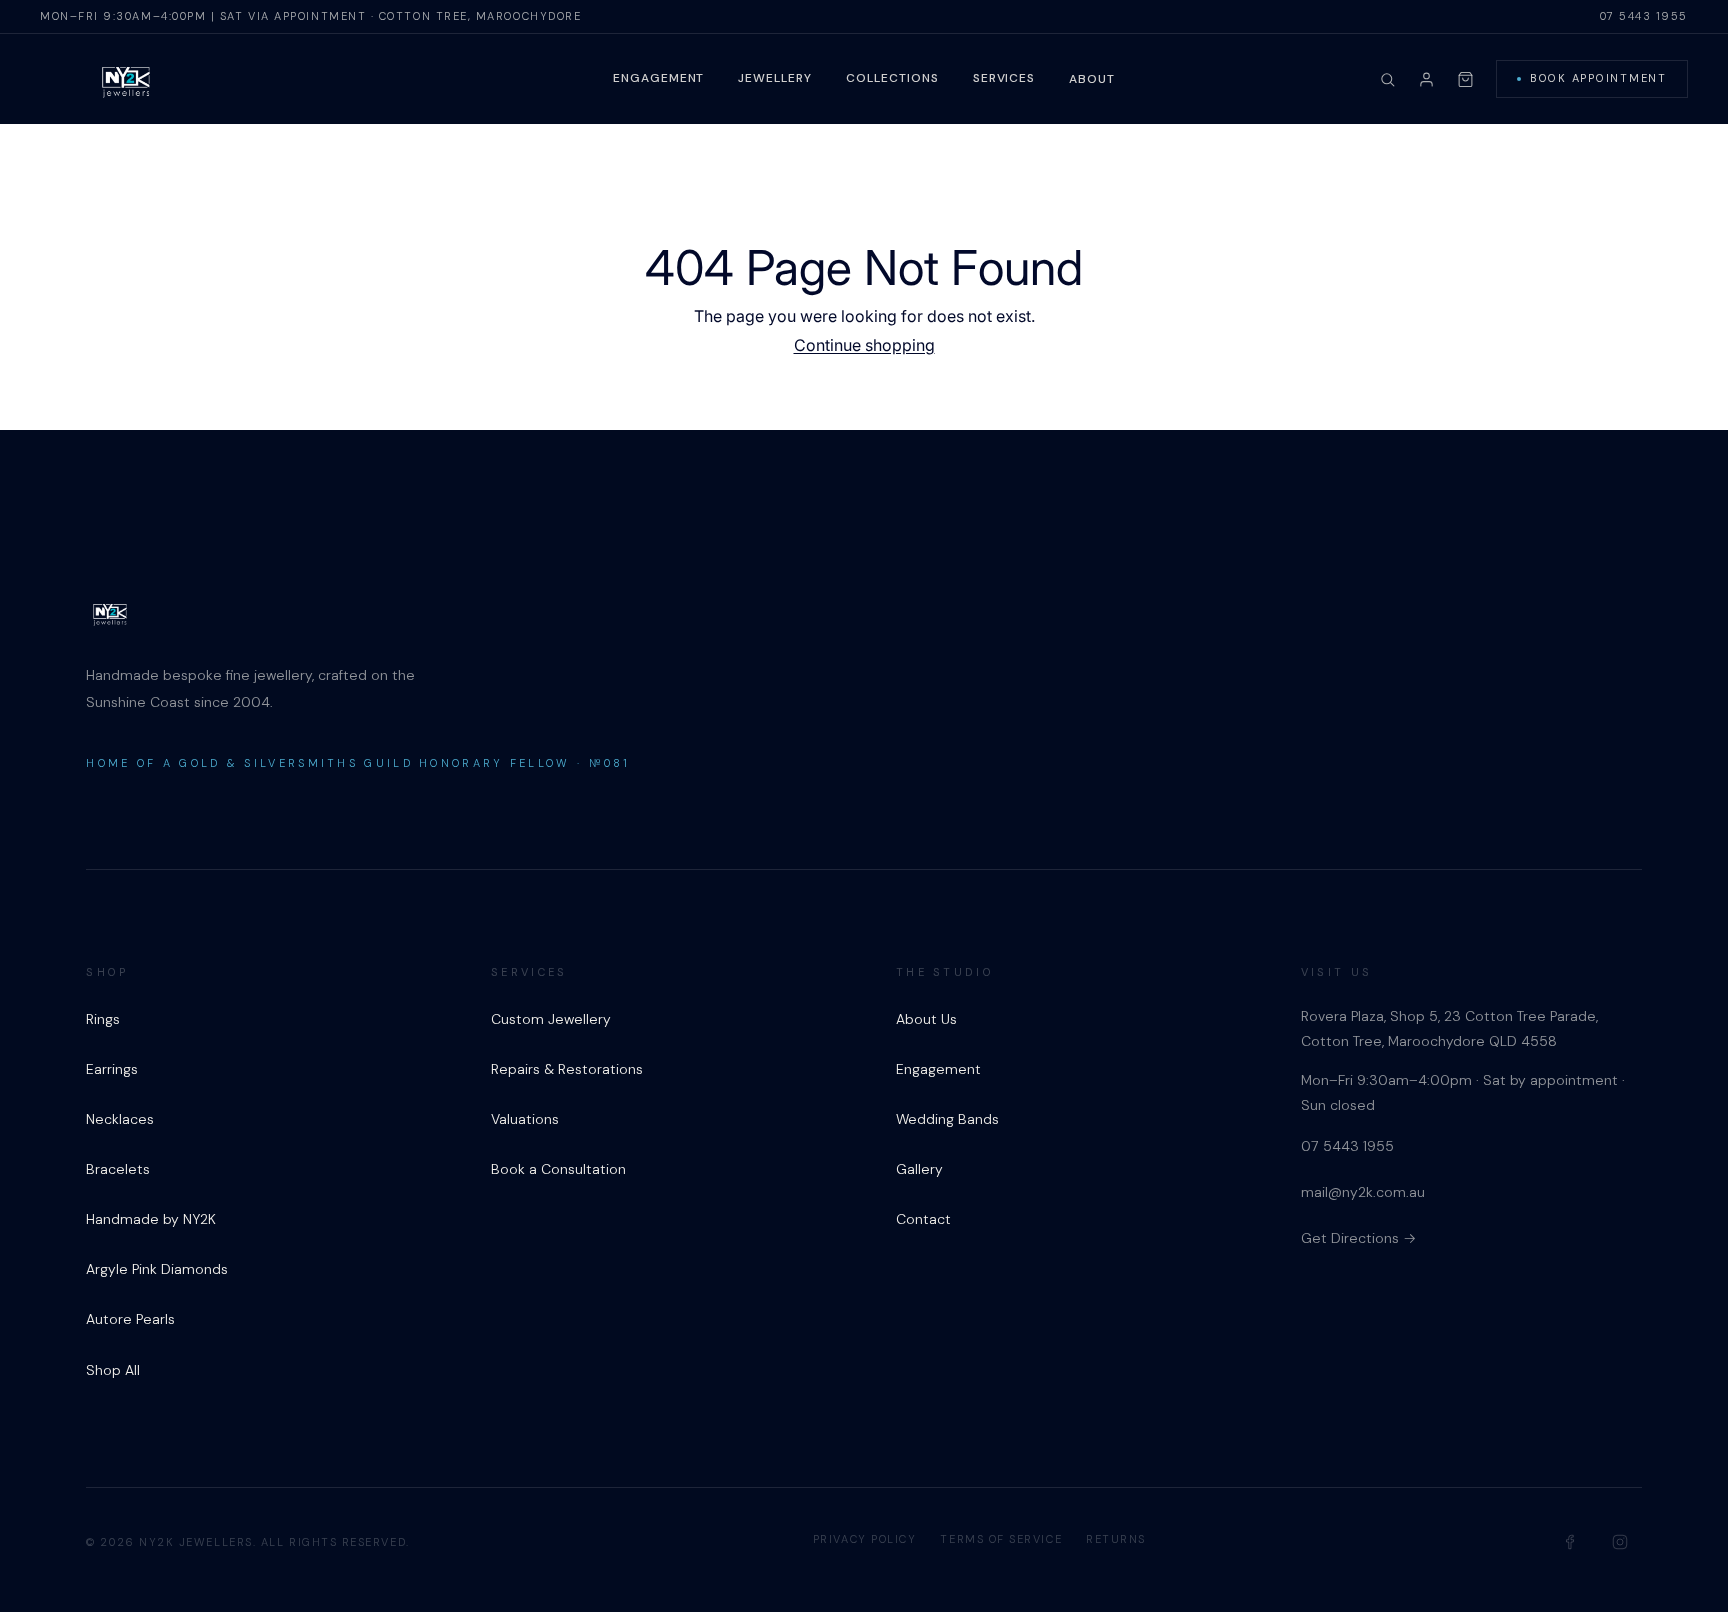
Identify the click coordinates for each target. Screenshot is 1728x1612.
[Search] (1387, 79)
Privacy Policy (865, 1539)
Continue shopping (864, 345)
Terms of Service (1001, 1539)
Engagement (659, 78)
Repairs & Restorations (567, 1069)
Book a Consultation (558, 1169)
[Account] (1426, 79)
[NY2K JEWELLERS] (126, 81)
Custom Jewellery (551, 1019)
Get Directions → (1358, 1238)
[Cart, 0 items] (1465, 79)
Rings (103, 1019)
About (1092, 79)
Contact (923, 1219)
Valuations (525, 1119)
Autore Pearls (130, 1319)
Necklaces (120, 1119)
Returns (1116, 1539)
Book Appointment (1598, 78)
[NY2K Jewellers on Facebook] (1571, 1542)
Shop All (113, 1370)
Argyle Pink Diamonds (157, 1269)
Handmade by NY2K (151, 1219)
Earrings (112, 1069)
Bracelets (118, 1169)
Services (1004, 78)
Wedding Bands (947, 1119)
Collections (892, 78)
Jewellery (775, 78)
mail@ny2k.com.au (1363, 1192)
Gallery (919, 1169)
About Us (926, 1019)
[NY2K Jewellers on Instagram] (1620, 1542)
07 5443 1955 (1644, 16)
